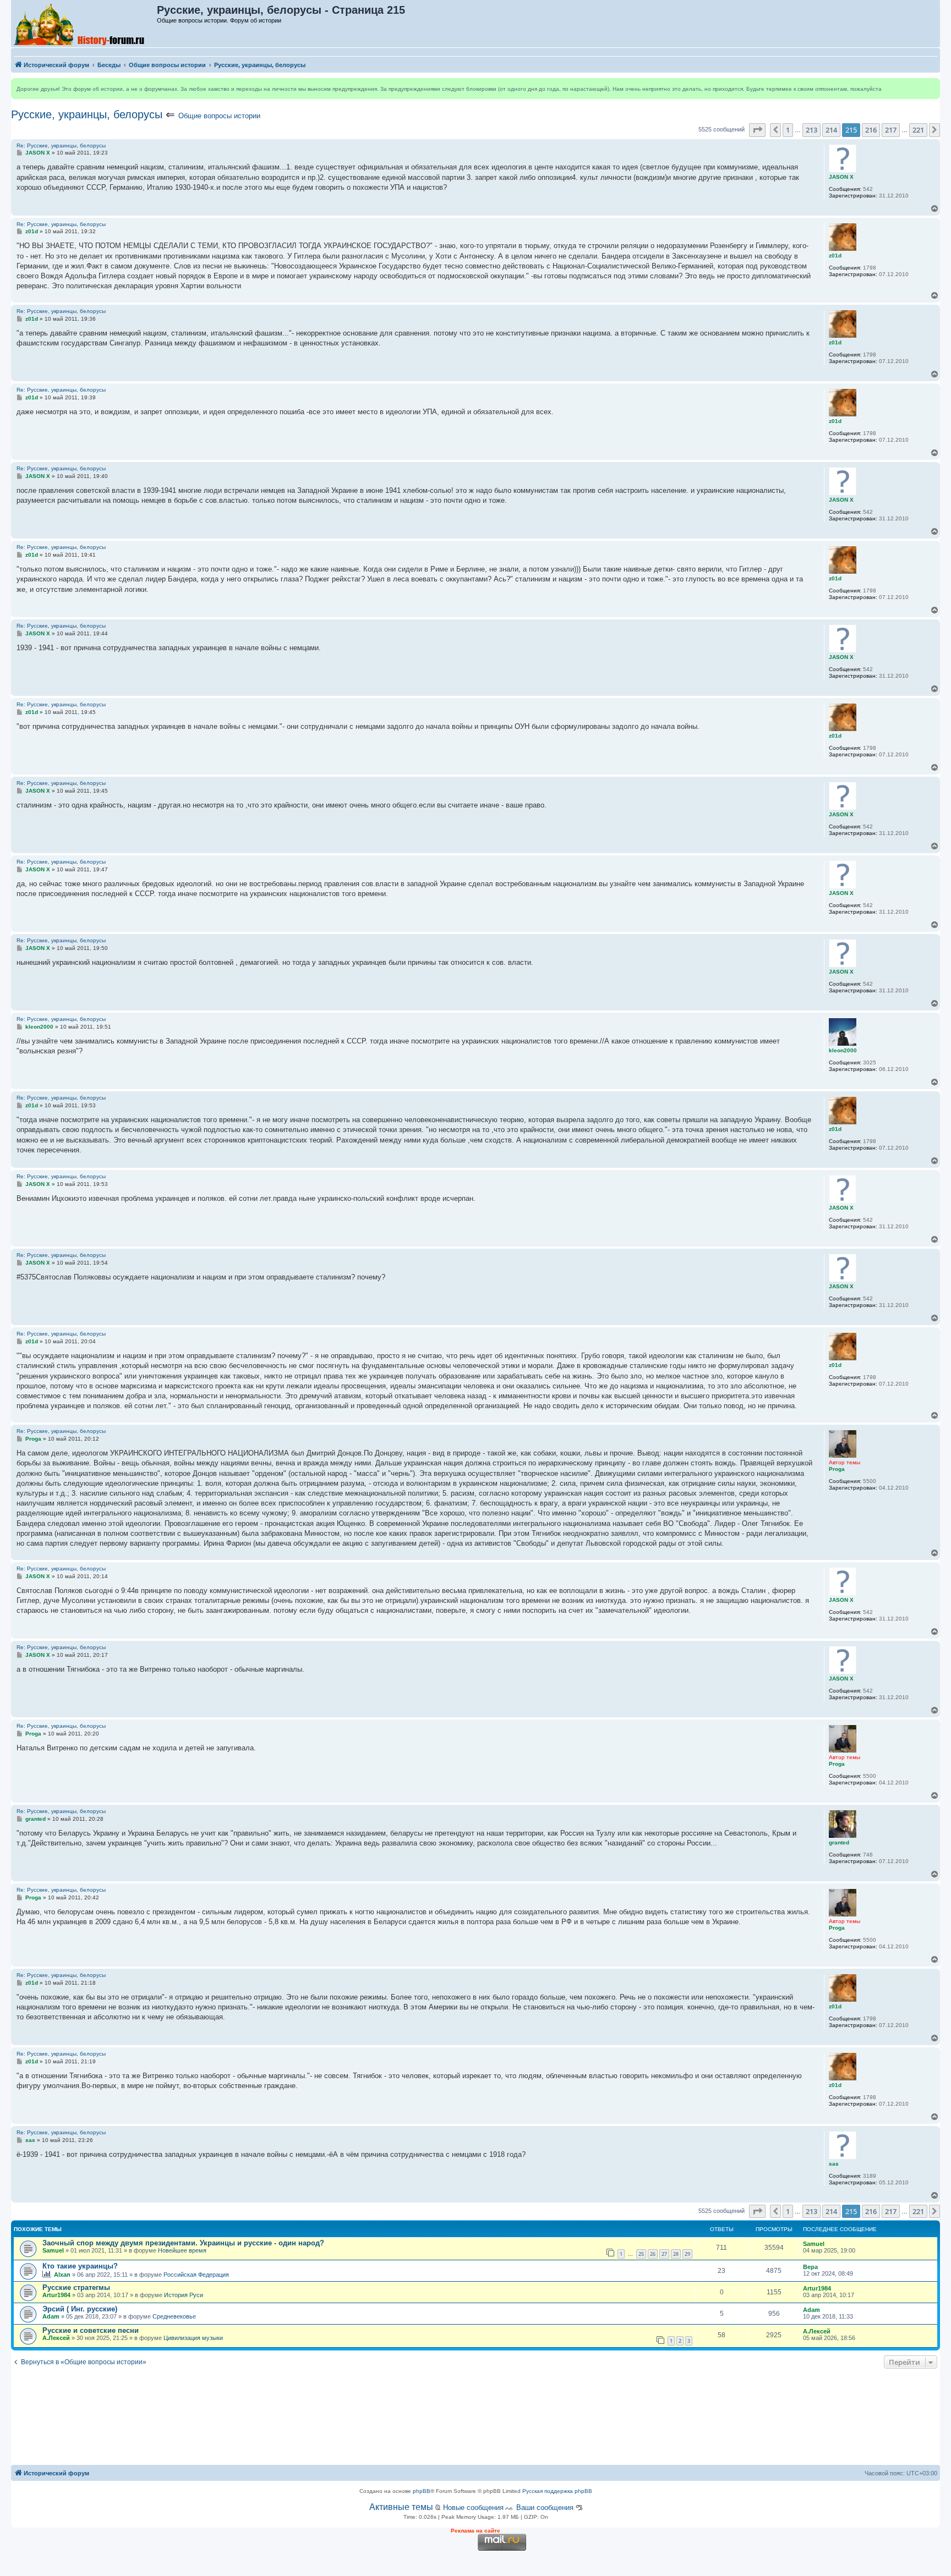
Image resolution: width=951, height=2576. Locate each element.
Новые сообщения (473, 2508)
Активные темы (401, 2507)
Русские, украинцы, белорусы (87, 114)
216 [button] (871, 130)
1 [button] (788, 130)
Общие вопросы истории (219, 116)
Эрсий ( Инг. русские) (80, 2309)
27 (664, 2254)
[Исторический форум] (84, 24)
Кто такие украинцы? (80, 2266)
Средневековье (174, 2316)
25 (641, 2254)
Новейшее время (182, 2250)
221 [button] (918, 130)
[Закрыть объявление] (931, 87)
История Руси (184, 2295)
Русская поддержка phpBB (557, 2491)
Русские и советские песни (91, 2330)
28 (676, 2254)
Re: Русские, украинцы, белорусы (61, 145)
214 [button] (831, 130)
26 (653, 2254)
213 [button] (811, 130)
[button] (757, 130)
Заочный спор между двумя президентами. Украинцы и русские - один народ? (183, 2243)
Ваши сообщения (545, 2508)
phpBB (422, 2491)
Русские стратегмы (76, 2287)
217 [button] (891, 130)
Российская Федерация (196, 2275)
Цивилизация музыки (193, 2338)
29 (687, 2254)
